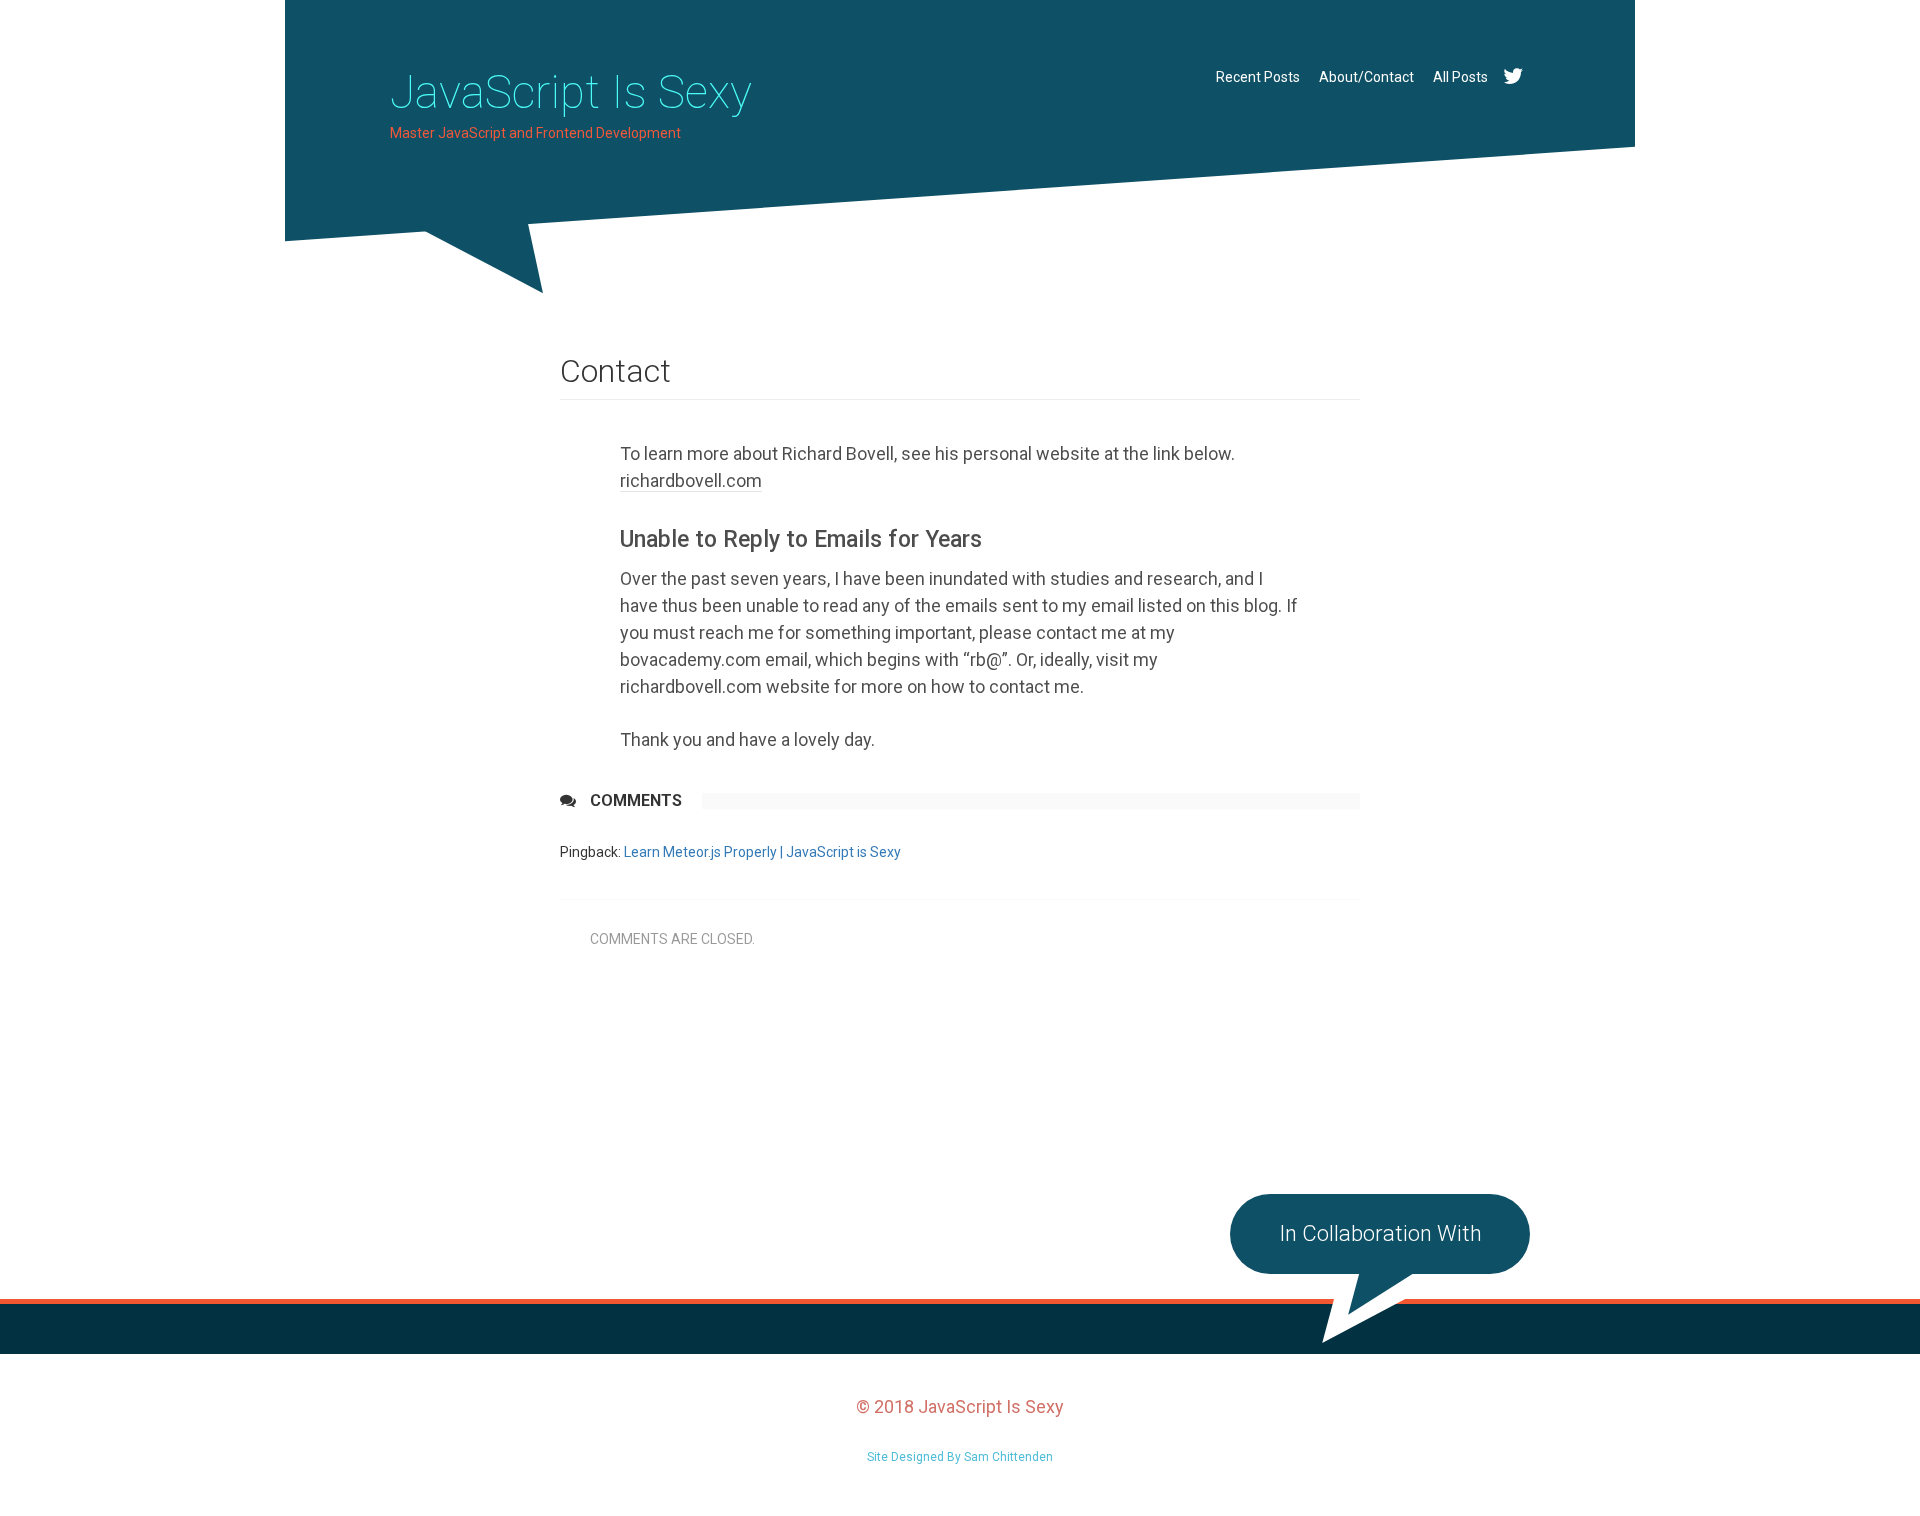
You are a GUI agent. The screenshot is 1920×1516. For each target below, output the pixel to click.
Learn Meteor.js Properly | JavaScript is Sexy (762, 852)
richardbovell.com (691, 480)
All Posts (1460, 77)
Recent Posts (1258, 77)
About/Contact (1366, 77)
